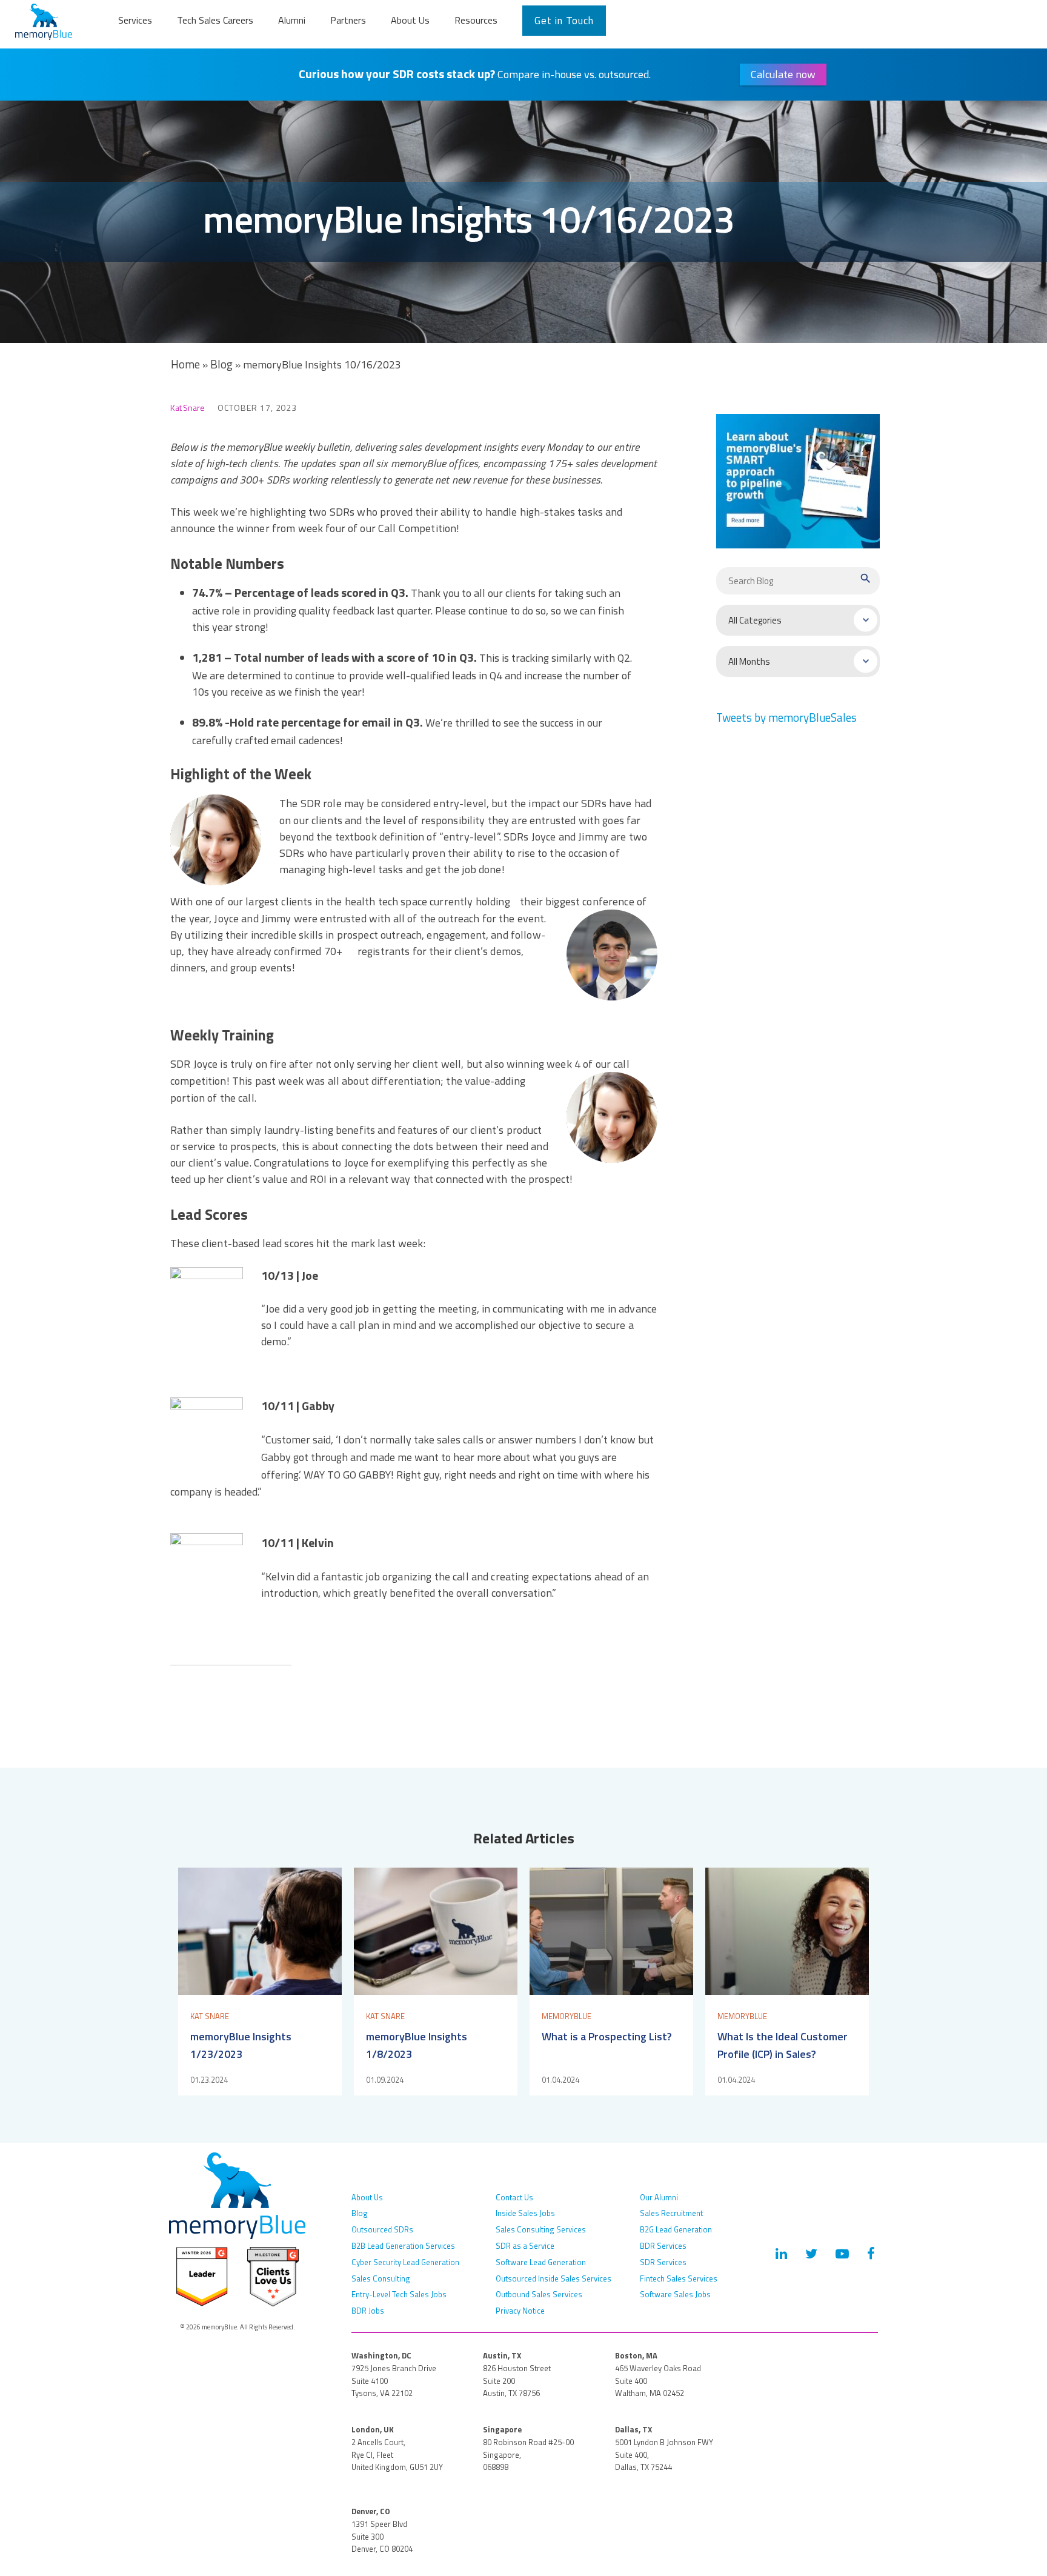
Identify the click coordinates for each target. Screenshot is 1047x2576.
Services (135, 20)
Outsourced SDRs (382, 2229)
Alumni (292, 20)
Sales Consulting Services (541, 2229)
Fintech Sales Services (679, 2278)
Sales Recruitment (671, 2213)
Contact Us (514, 2197)
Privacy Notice (520, 2311)
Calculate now (783, 74)
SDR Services (663, 2262)
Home (185, 364)
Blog (221, 364)
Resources (476, 20)
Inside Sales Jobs (525, 2213)
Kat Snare (188, 408)
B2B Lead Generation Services (403, 2246)
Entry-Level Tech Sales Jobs (399, 2294)
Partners (348, 20)
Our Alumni (659, 2197)
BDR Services (663, 2246)
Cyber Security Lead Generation (405, 2262)
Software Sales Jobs (675, 2294)
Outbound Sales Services (539, 2294)
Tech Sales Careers (215, 20)
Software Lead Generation (541, 2262)
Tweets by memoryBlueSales (786, 717)
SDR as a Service (525, 2246)
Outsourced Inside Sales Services (553, 2278)
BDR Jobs (368, 2311)
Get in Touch (564, 21)
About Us (410, 20)
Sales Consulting (381, 2278)
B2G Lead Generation (676, 2229)
